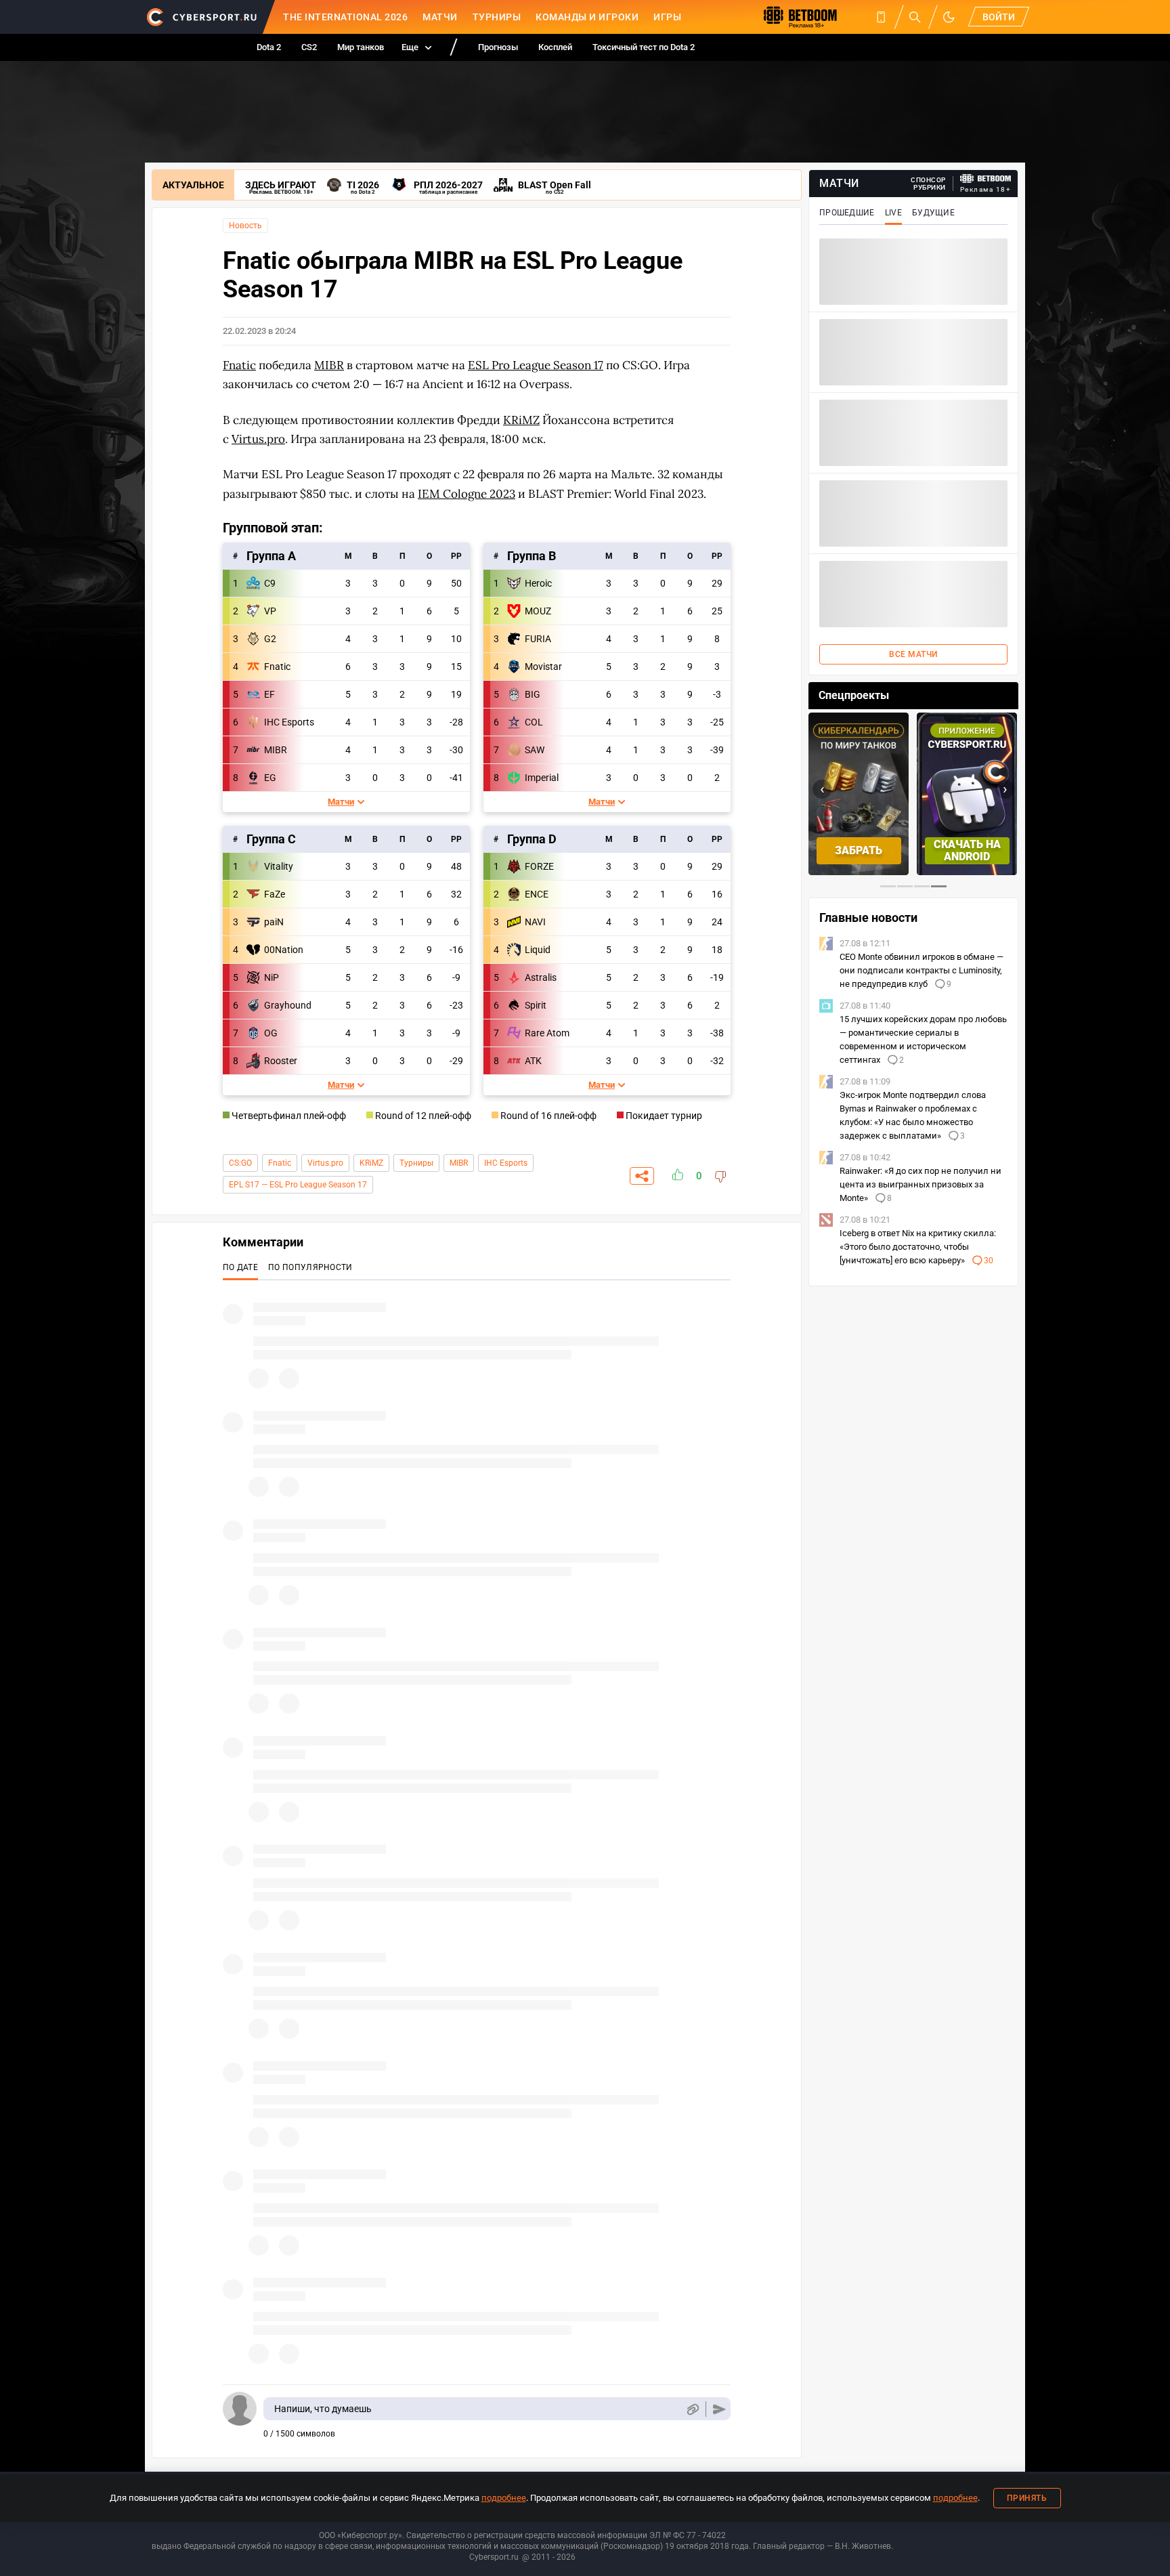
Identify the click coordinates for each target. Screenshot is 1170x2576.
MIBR (459, 1163)
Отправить (719, 2409)
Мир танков (361, 47)
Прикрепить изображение (692, 2409)
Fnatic (280, 1163)
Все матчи (913, 654)
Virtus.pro (325, 1163)
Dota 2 (269, 47)
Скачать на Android (967, 850)
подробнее (504, 2498)
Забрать (859, 850)
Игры (667, 17)
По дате (240, 1267)
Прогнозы (498, 47)
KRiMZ (371, 1163)
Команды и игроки (587, 17)
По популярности (310, 1267)
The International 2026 (345, 17)
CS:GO (240, 1163)
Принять (1027, 2498)
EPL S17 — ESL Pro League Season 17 (298, 1185)
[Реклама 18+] (986, 178)
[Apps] (881, 17)
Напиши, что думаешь (323, 2409)
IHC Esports (506, 1163)
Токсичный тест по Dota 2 (644, 47)
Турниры (497, 17)
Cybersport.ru (494, 2557)
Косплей (555, 47)
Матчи (440, 17)
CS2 (309, 47)
